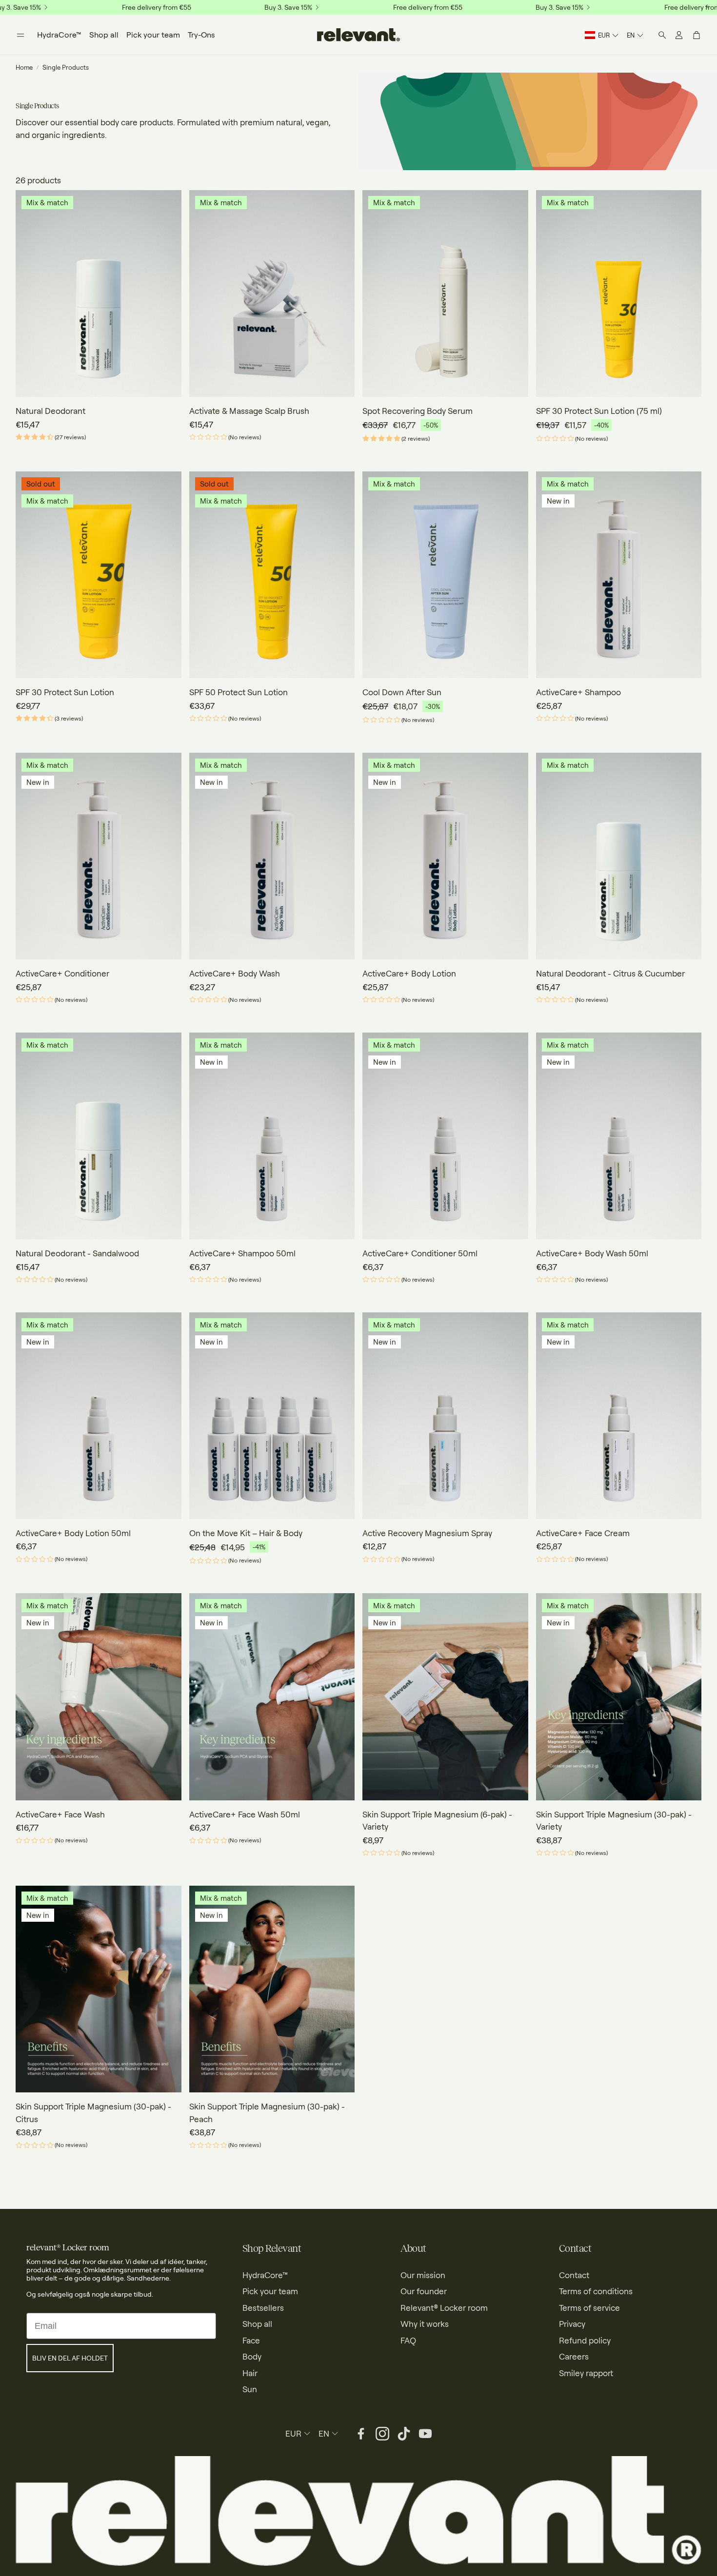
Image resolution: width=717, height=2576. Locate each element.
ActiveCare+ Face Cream (583, 1533)
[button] (20, 35)
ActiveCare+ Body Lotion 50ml (73, 1533)
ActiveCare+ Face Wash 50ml (245, 1814)
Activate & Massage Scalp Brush (249, 411)
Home (24, 67)
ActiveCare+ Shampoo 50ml (242, 1253)
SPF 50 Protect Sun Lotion (239, 692)
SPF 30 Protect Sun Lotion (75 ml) (599, 411)
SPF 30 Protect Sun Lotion (65, 692)
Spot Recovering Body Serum (418, 411)
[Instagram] (382, 2434)
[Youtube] (425, 2434)
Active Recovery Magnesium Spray (427, 1533)
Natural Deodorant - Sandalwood (77, 1253)
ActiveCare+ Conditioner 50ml (420, 1253)
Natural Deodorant (50, 411)
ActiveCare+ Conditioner (62, 973)
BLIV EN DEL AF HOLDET (70, 2358)
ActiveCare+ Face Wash (60, 1814)
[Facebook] (361, 2434)
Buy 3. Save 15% (288, 7)
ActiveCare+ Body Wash (235, 973)
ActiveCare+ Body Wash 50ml (592, 1253)
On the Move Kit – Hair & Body (246, 1533)
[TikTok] (404, 2434)
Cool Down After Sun (402, 692)
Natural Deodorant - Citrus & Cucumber (610, 973)
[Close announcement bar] (707, 7)
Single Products (66, 67)
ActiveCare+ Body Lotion (409, 973)
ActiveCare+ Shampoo (578, 692)
